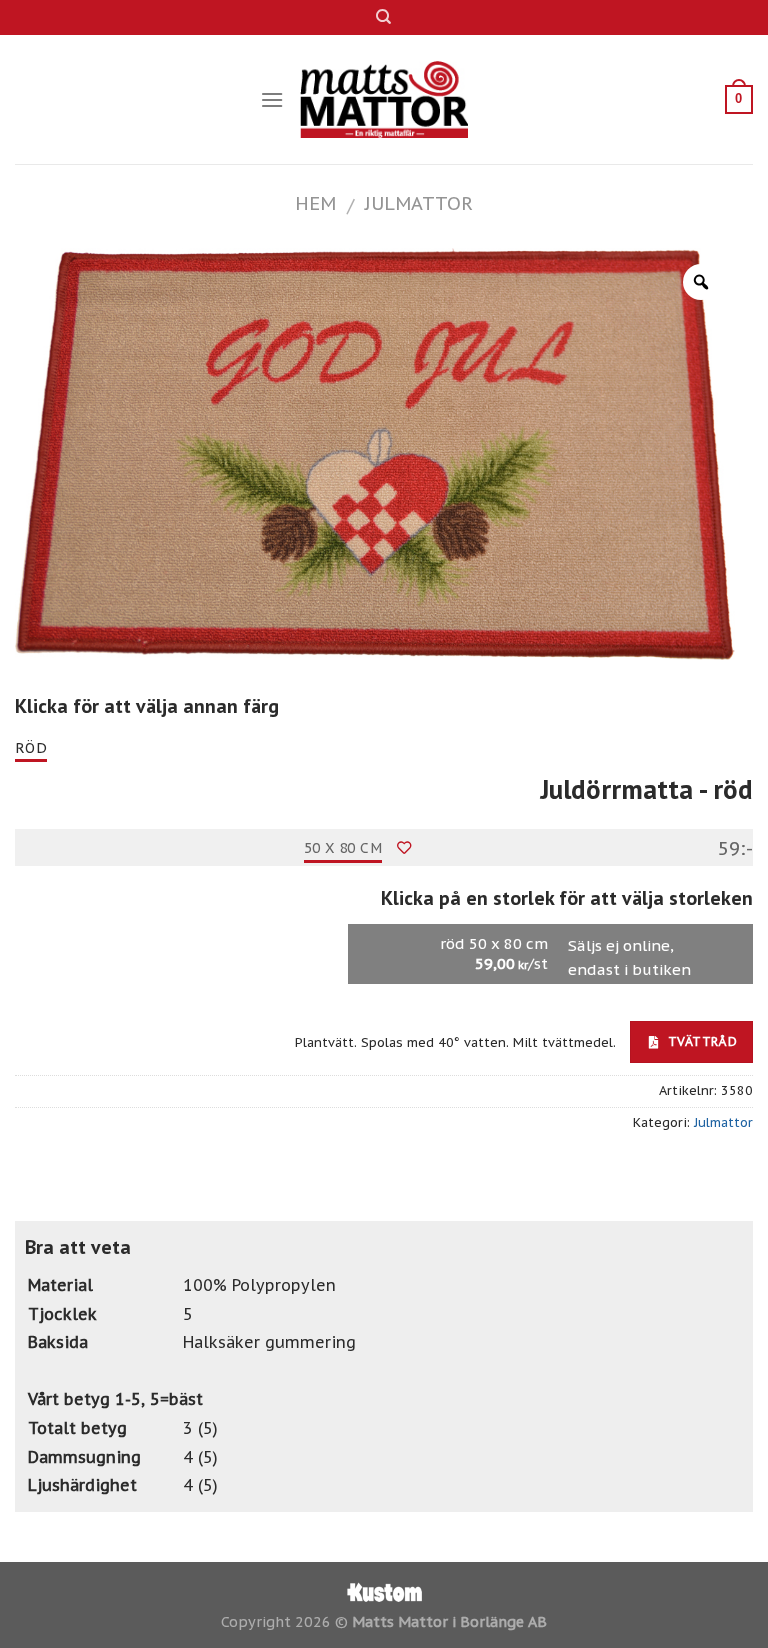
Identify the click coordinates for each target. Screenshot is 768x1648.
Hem (315, 203)
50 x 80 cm (343, 848)
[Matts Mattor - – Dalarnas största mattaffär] (384, 99)
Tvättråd (700, 1041)
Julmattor (419, 203)
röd (31, 748)
